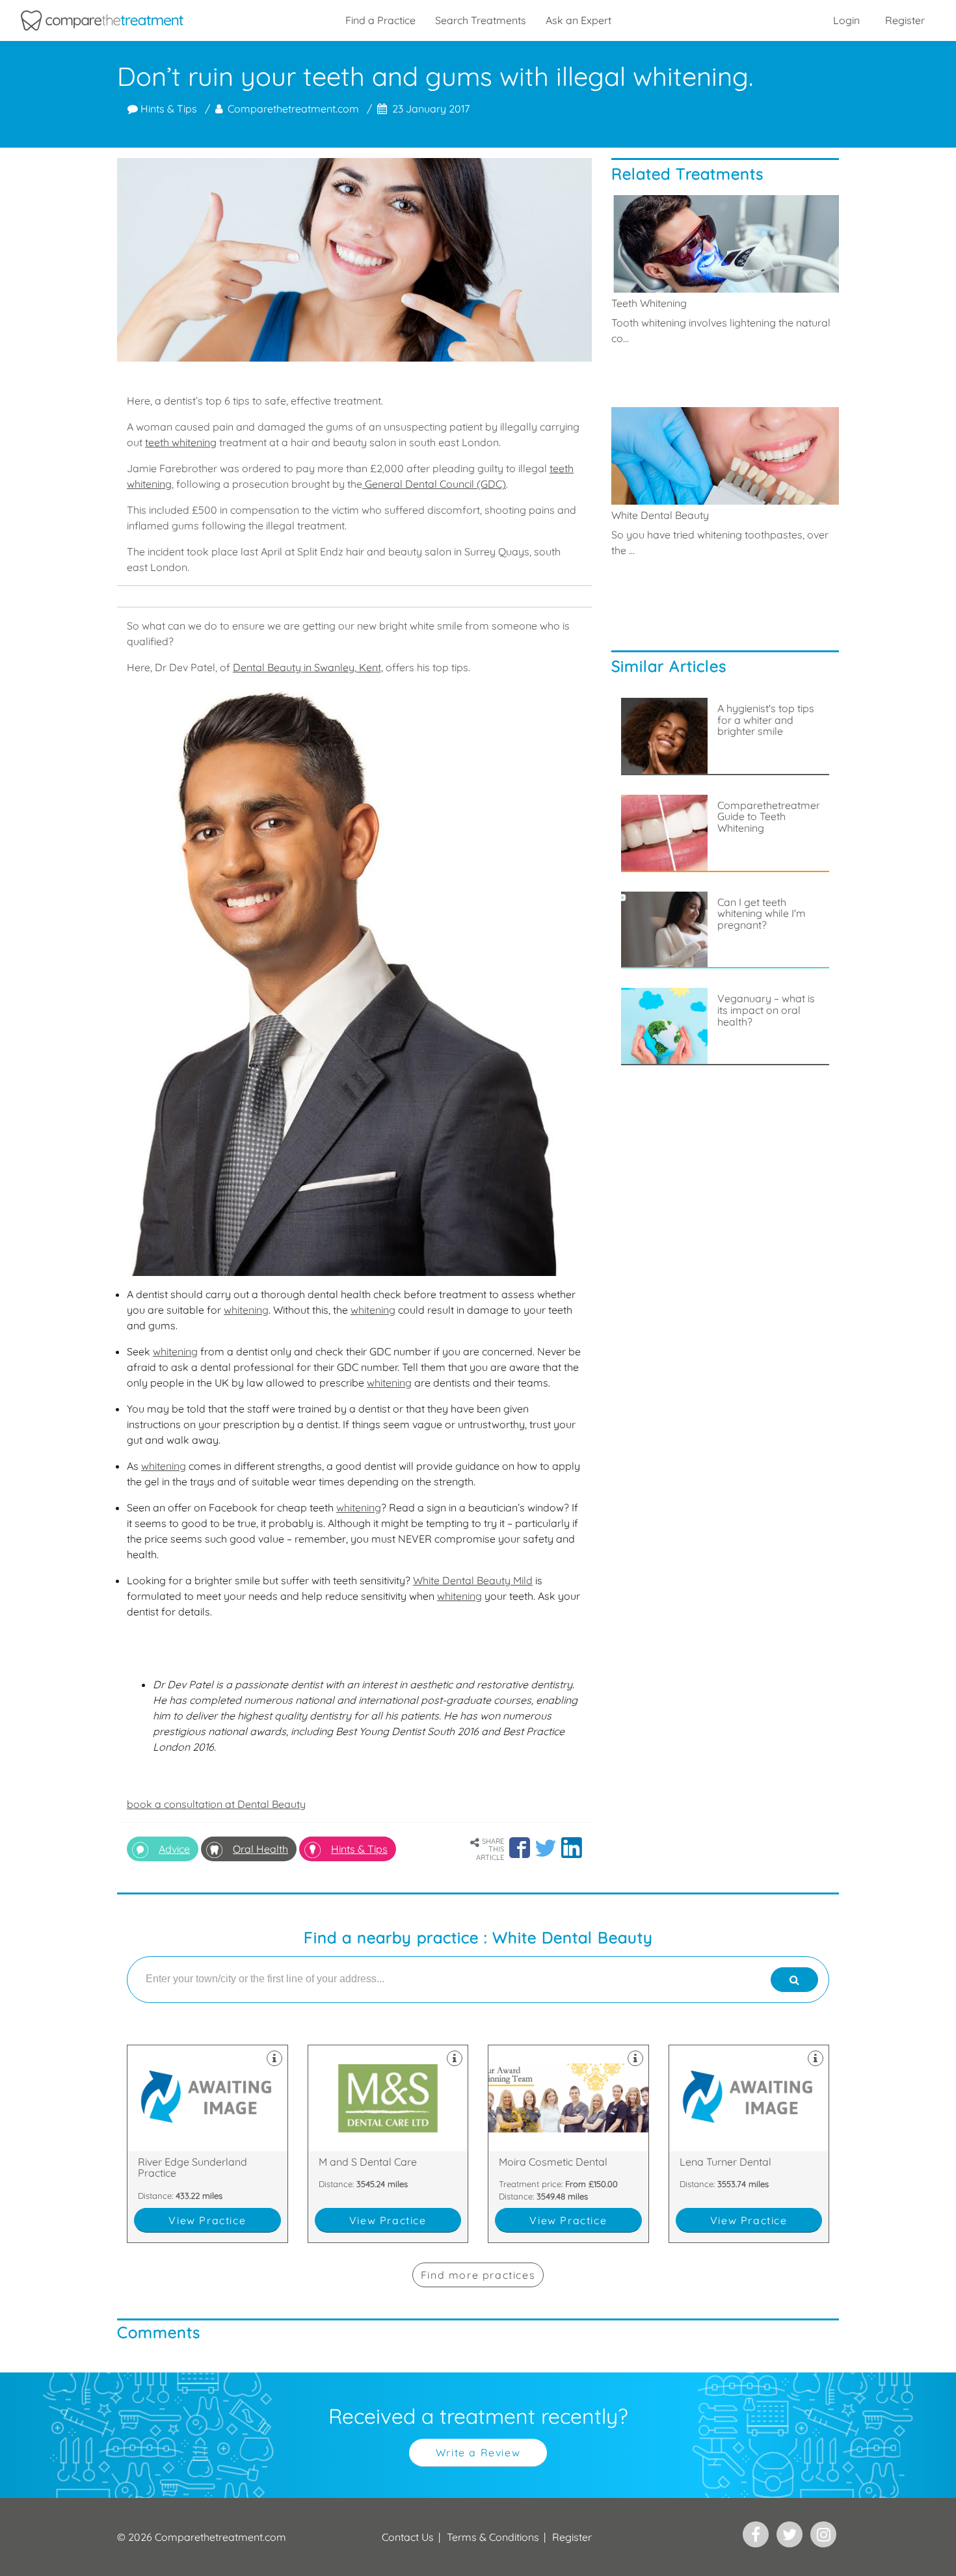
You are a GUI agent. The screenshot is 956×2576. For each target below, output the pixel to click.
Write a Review (478, 2452)
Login (846, 20)
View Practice (207, 2220)
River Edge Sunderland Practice (207, 2144)
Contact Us (408, 2537)
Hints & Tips (167, 109)
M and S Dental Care (388, 2144)
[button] (520, 1848)
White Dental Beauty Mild (473, 1580)
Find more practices (478, 2275)
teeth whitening (181, 442)
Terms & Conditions (493, 2537)
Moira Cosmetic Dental (568, 2144)
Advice (174, 1849)
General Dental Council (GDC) (434, 484)
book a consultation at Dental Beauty (216, 1804)
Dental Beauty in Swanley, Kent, (308, 667)
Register (905, 20)
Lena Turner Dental (749, 2144)
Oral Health (260, 1849)
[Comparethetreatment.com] (102, 20)
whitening (246, 1310)
